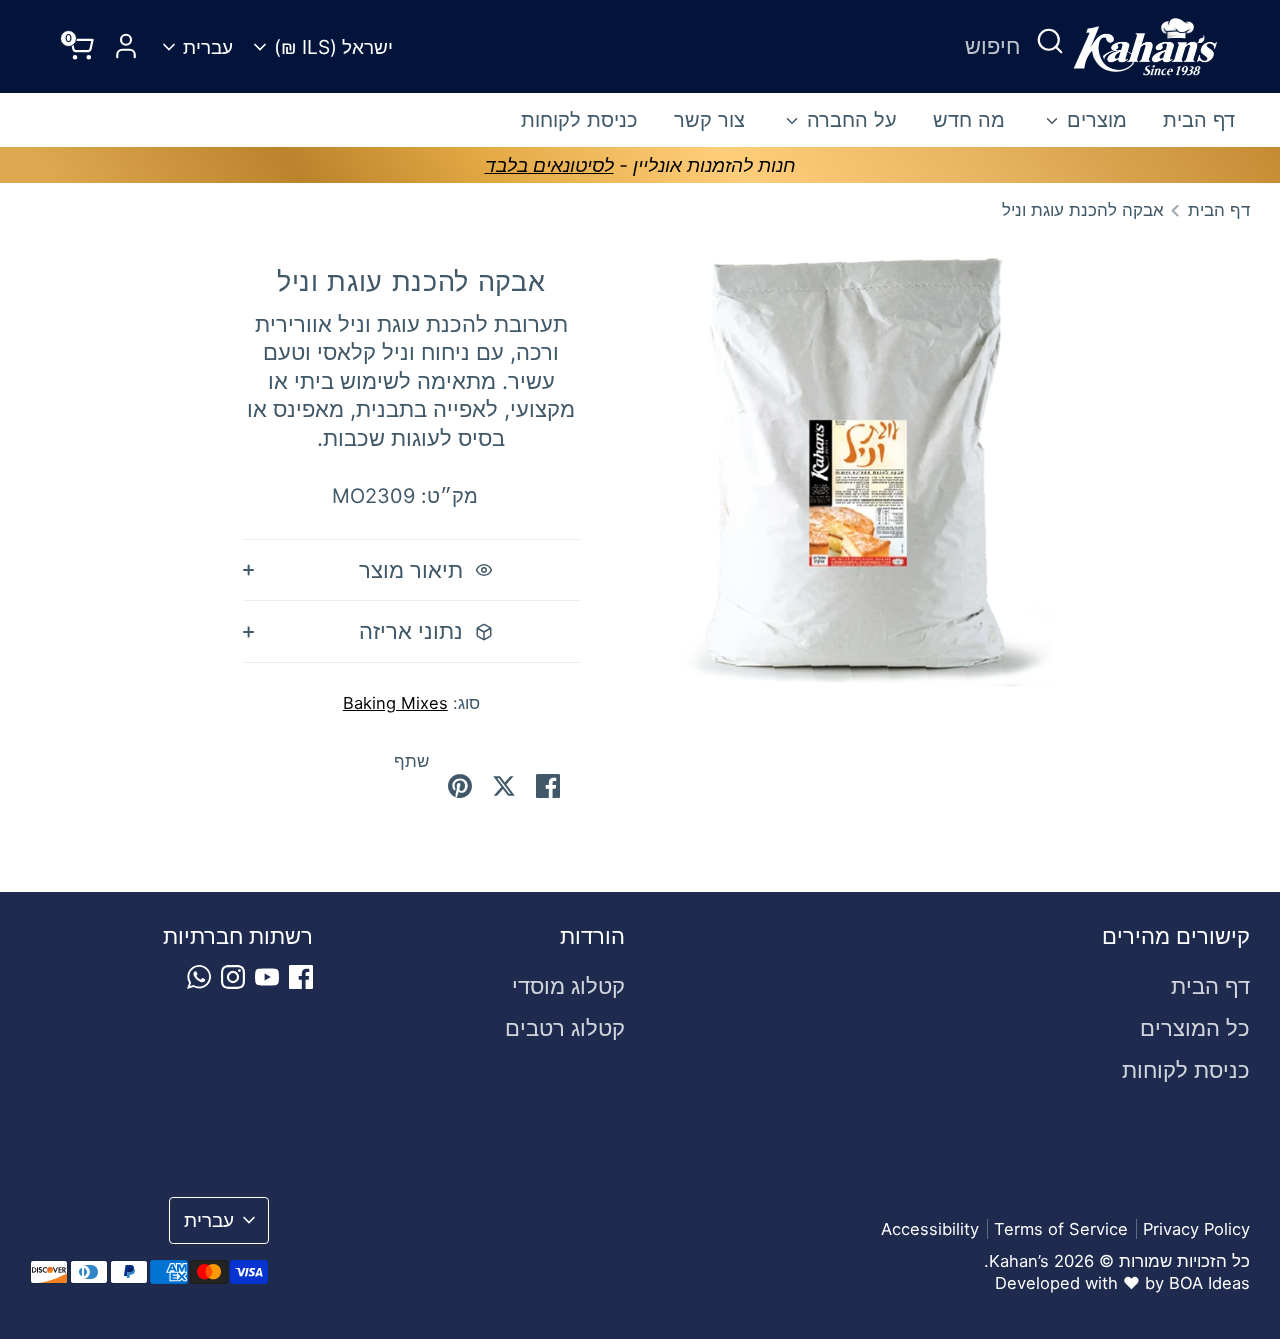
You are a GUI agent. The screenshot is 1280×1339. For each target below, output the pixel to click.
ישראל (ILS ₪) (333, 47)
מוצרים (1094, 120)
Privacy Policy (1196, 1229)
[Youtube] (267, 977)
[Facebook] (301, 977)
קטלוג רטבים (565, 1028)
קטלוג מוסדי (568, 986)
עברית (208, 47)
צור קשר (709, 120)
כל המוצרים (1195, 1028)
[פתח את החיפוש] (1050, 41)
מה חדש (969, 120)
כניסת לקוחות (579, 120)
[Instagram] (233, 977)
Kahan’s (1019, 1261)
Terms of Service (1061, 1229)
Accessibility (930, 1229)
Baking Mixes (395, 703)
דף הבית (1199, 120)
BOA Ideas (1209, 1283)
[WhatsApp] (199, 977)
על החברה (849, 120)
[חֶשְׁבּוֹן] (126, 46)
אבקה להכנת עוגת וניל (1083, 210)
